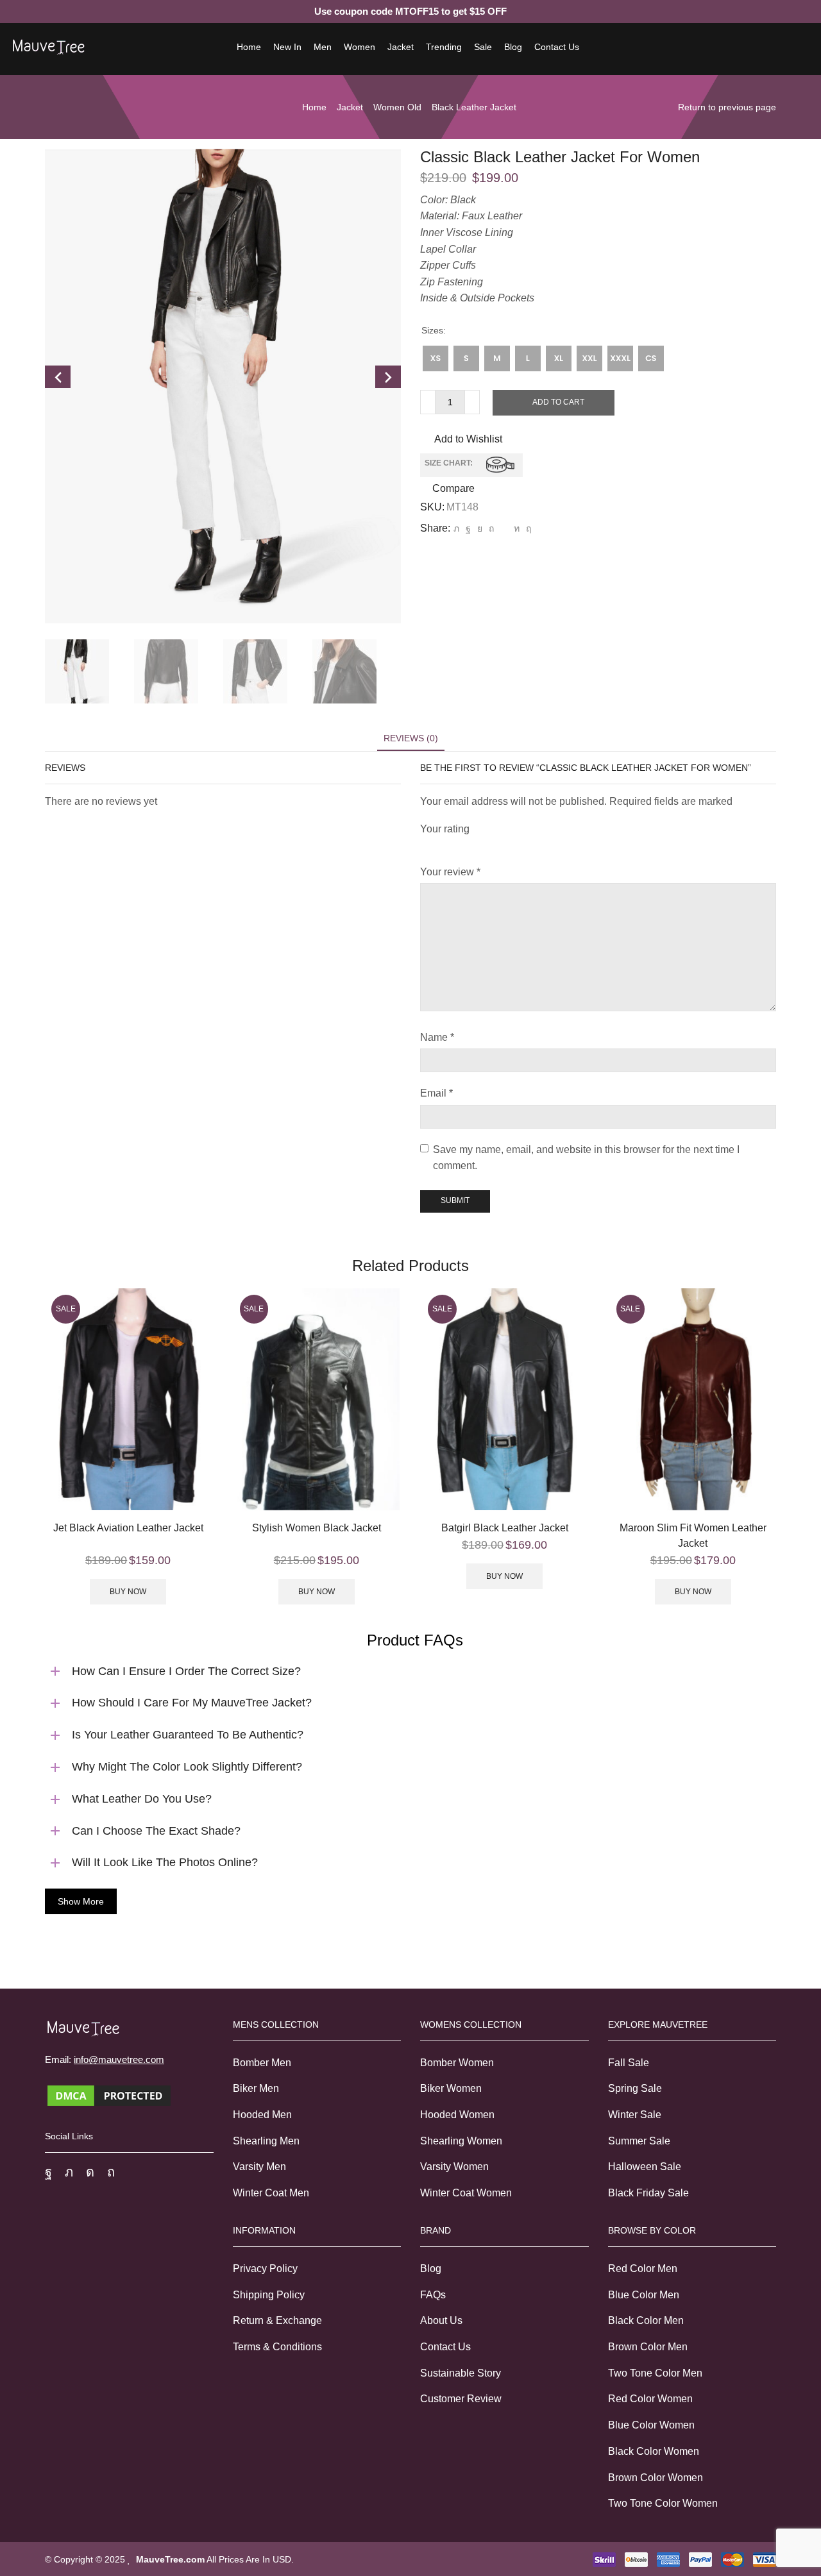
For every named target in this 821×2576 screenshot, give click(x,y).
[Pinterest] (491, 528)
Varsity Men (259, 2167)
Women (360, 47)
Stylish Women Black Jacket (317, 1528)
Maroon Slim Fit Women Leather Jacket (693, 1536)
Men (323, 47)
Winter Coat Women (466, 2193)
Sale (483, 47)
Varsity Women (454, 2167)
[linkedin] (517, 528)
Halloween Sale (645, 2167)
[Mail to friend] (504, 528)
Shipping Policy (269, 2295)
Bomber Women (457, 2063)
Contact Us (557, 47)
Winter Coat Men (271, 2193)
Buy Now (128, 1592)
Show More (81, 1901)
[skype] (527, 528)
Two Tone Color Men (655, 2373)
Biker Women (451, 2088)
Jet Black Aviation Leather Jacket (128, 1528)
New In (287, 47)
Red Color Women (650, 2399)
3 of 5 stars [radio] (476, 846)
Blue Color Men (644, 2295)
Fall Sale (629, 2063)
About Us (441, 2320)
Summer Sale (639, 2141)
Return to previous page (727, 107)
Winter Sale (635, 2115)
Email (436, 1093)
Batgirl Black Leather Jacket (505, 1528)
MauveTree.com (170, 2559)
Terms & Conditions (277, 2347)
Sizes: (434, 330)
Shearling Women (461, 2141)
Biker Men (256, 2088)
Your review (450, 872)
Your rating (445, 829)
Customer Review (461, 2399)
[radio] (436, 358)
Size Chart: (449, 464)
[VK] (480, 528)
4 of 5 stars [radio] (513, 846)
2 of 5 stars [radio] (446, 846)
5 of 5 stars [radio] (557, 846)
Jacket (401, 47)
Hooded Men (262, 2115)
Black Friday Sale (648, 2193)
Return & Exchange (277, 2320)
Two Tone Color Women (663, 2503)
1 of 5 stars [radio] (424, 846)
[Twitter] (456, 528)
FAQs (433, 2295)
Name (437, 1037)
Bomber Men (262, 2063)
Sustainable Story (461, 2373)
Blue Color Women (651, 2425)
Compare (453, 489)
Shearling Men (266, 2141)
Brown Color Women (656, 2478)
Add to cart (558, 402)
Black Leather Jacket (474, 107)
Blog (513, 47)
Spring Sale (635, 2088)
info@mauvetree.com (119, 2059)
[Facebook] (468, 528)
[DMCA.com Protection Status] (109, 2095)
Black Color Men (646, 2320)
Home (249, 47)
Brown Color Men (648, 2347)
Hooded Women (457, 2115)
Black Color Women (654, 2451)
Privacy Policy (265, 2269)
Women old (397, 107)
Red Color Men (643, 2269)
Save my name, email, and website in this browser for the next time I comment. (586, 1158)
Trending (444, 47)
